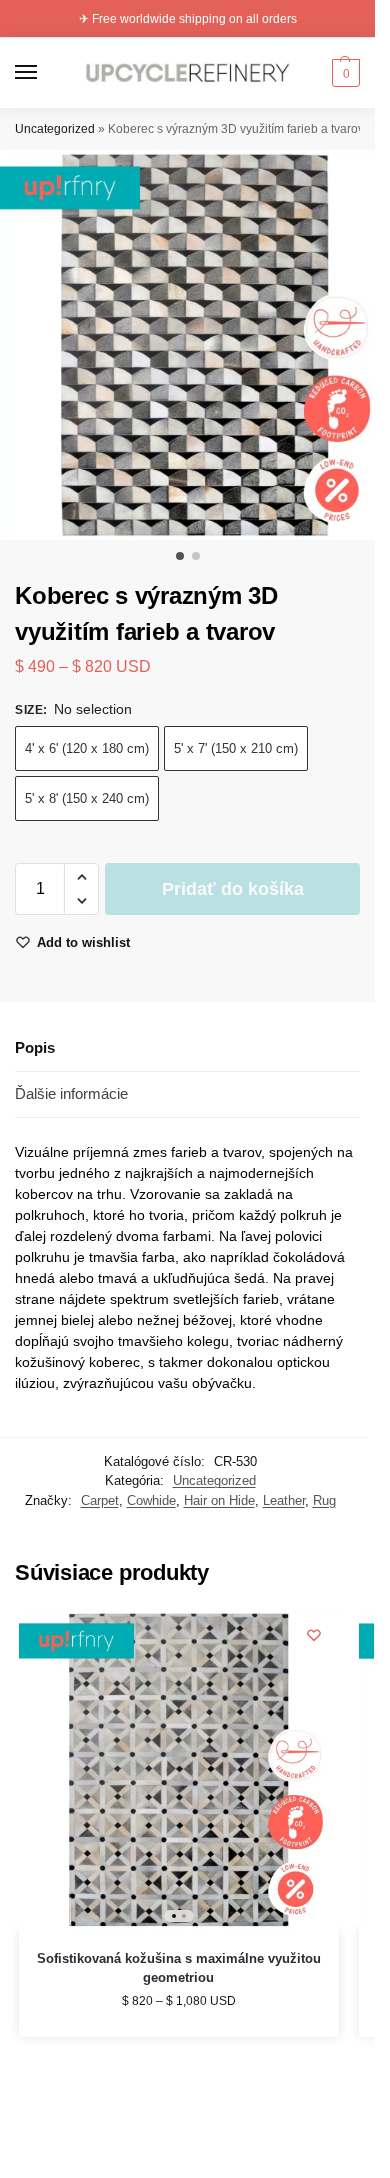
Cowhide (151, 1500)
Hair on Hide (219, 1500)
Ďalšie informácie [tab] (71, 1093)
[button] (343, 73)
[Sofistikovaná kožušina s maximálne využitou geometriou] (179, 1770)
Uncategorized (55, 129)
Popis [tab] (35, 1047)
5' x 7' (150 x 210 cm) (236, 748)
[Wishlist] (314, 1635)
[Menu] (45, 73)
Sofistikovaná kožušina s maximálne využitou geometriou (179, 1968)
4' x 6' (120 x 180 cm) (87, 748)
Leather (284, 1500)
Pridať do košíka (233, 889)
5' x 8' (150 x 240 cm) (87, 798)
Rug (324, 1500)
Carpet (100, 1500)
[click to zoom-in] (195, 345)
